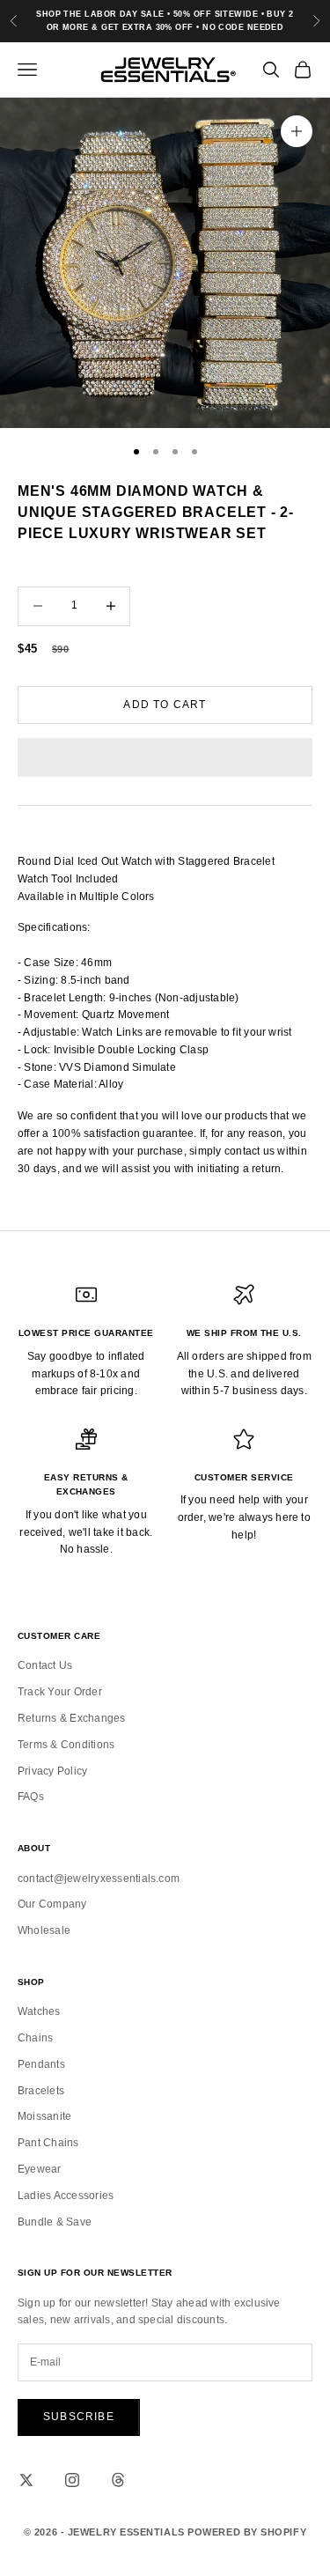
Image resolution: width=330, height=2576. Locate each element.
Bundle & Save (55, 2222)
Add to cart (165, 705)
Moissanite (44, 2116)
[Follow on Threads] (118, 2480)
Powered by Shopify (247, 2532)
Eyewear (40, 2169)
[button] (165, 757)
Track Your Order (60, 1692)
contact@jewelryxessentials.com (99, 1878)
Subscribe (79, 2417)
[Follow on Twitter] (26, 2480)
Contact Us (45, 1665)
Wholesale (44, 1930)
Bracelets (41, 2091)
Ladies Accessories (66, 2196)
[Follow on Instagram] (72, 2480)
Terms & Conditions (66, 1745)
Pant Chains (48, 2143)
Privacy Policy (52, 1771)
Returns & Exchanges (72, 1718)
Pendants (41, 2064)
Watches (39, 2011)
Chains (35, 2038)
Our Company (52, 1904)
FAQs (31, 1797)
